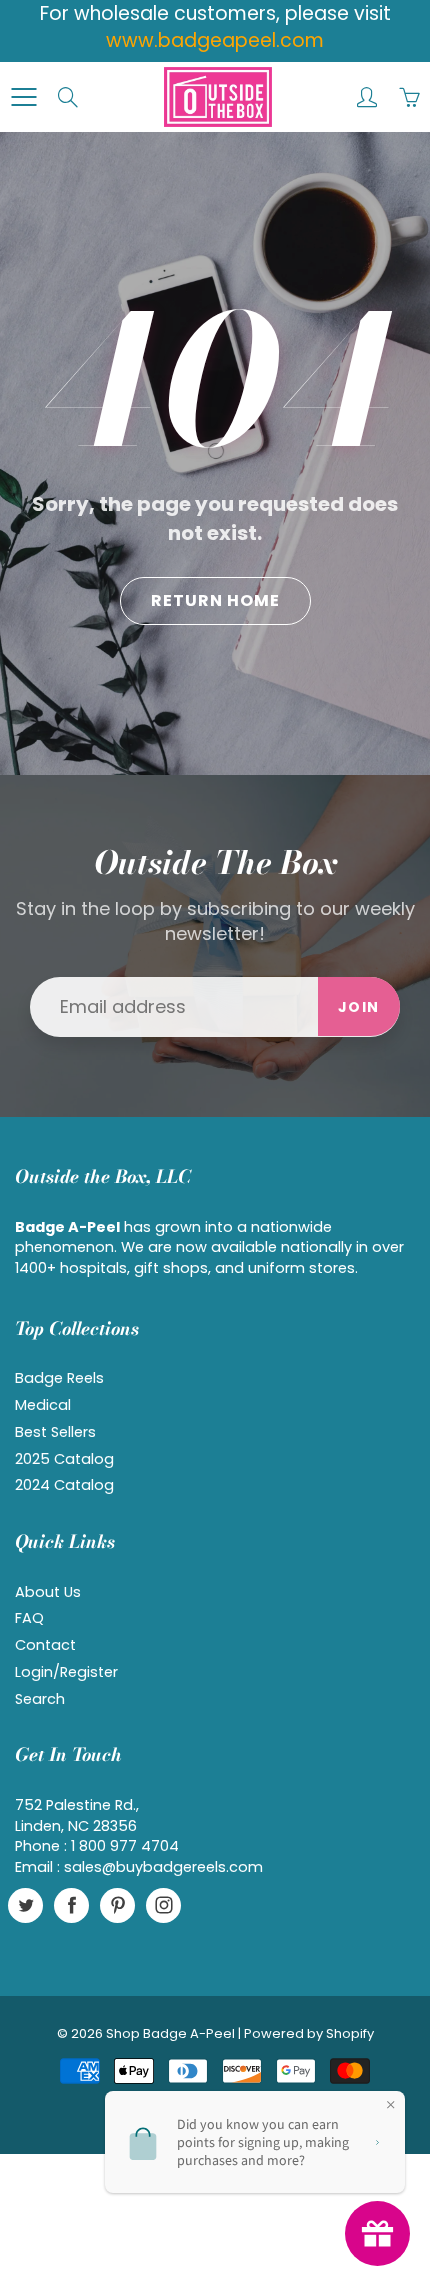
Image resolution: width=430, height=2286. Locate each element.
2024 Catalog (64, 1485)
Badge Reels (59, 1378)
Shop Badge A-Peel (170, 2033)
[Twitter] (25, 1905)
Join (359, 1007)
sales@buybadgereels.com (163, 1867)
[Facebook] (71, 1905)
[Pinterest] (117, 1905)
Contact (45, 1645)
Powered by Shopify (309, 2033)
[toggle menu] (23, 97)
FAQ (29, 1618)
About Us (48, 1592)
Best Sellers (55, 1432)
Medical (43, 1405)
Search (40, 1699)
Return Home (215, 600)
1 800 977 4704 (125, 1846)
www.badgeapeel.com (215, 40)
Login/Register (66, 1672)
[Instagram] (163, 1905)
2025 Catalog (64, 1459)
